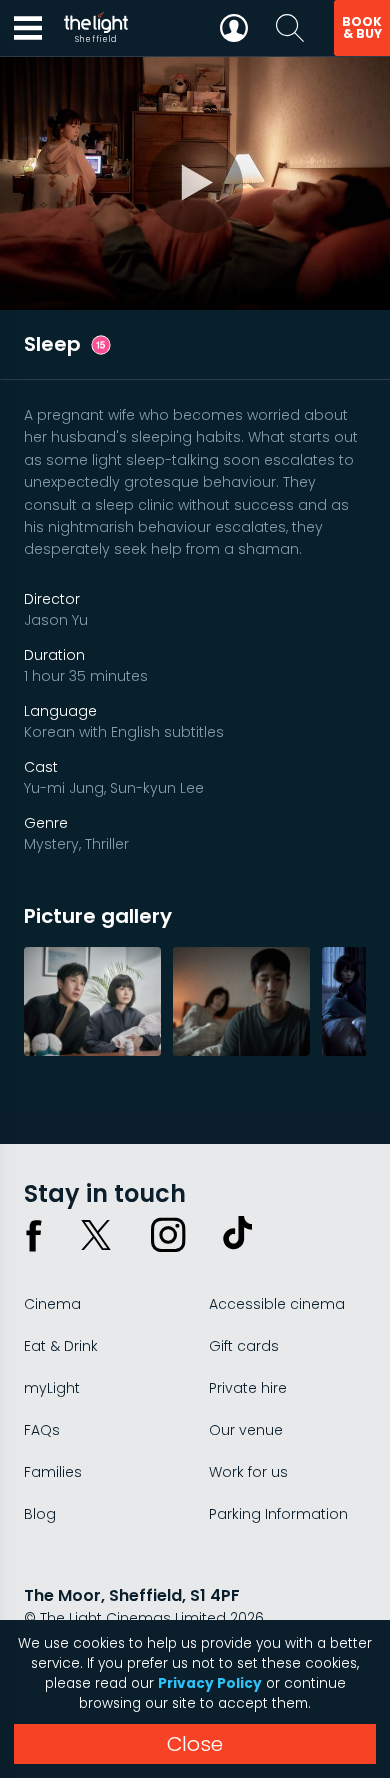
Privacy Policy (210, 1683)
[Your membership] (234, 28)
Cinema (52, 1304)
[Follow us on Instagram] (168, 1235)
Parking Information (278, 1514)
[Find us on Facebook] (34, 1235)
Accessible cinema (277, 1304)
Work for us (248, 1472)
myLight (52, 1388)
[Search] (290, 28)
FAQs (42, 1430)
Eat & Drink (61, 1346)
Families (53, 1472)
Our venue (246, 1430)
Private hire (248, 1388)
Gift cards (244, 1346)
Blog (40, 1514)
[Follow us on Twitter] (96, 1235)
